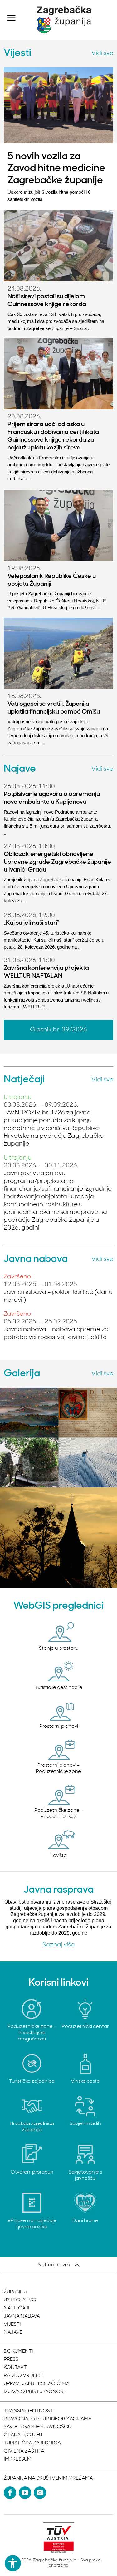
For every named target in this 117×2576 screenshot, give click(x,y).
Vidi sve (102, 53)
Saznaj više (58, 1945)
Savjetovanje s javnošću (37, 2427)
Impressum (18, 2459)
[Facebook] (10, 2493)
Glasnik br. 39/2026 (58, 1030)
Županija (15, 2292)
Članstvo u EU (23, 2435)
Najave (13, 2332)
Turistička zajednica (32, 2443)
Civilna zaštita (24, 2451)
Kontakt (15, 2368)
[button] (12, 18)
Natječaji (17, 2308)
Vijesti (12, 2324)
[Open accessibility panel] (13, 2563)
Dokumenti (18, 2351)
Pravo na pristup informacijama (48, 2419)
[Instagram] (40, 2493)
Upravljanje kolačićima (37, 2384)
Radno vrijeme (23, 2376)
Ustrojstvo (20, 2300)
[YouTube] (25, 2493)
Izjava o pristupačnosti (36, 2392)
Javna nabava (22, 2316)
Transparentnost (28, 2411)
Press (11, 2360)
